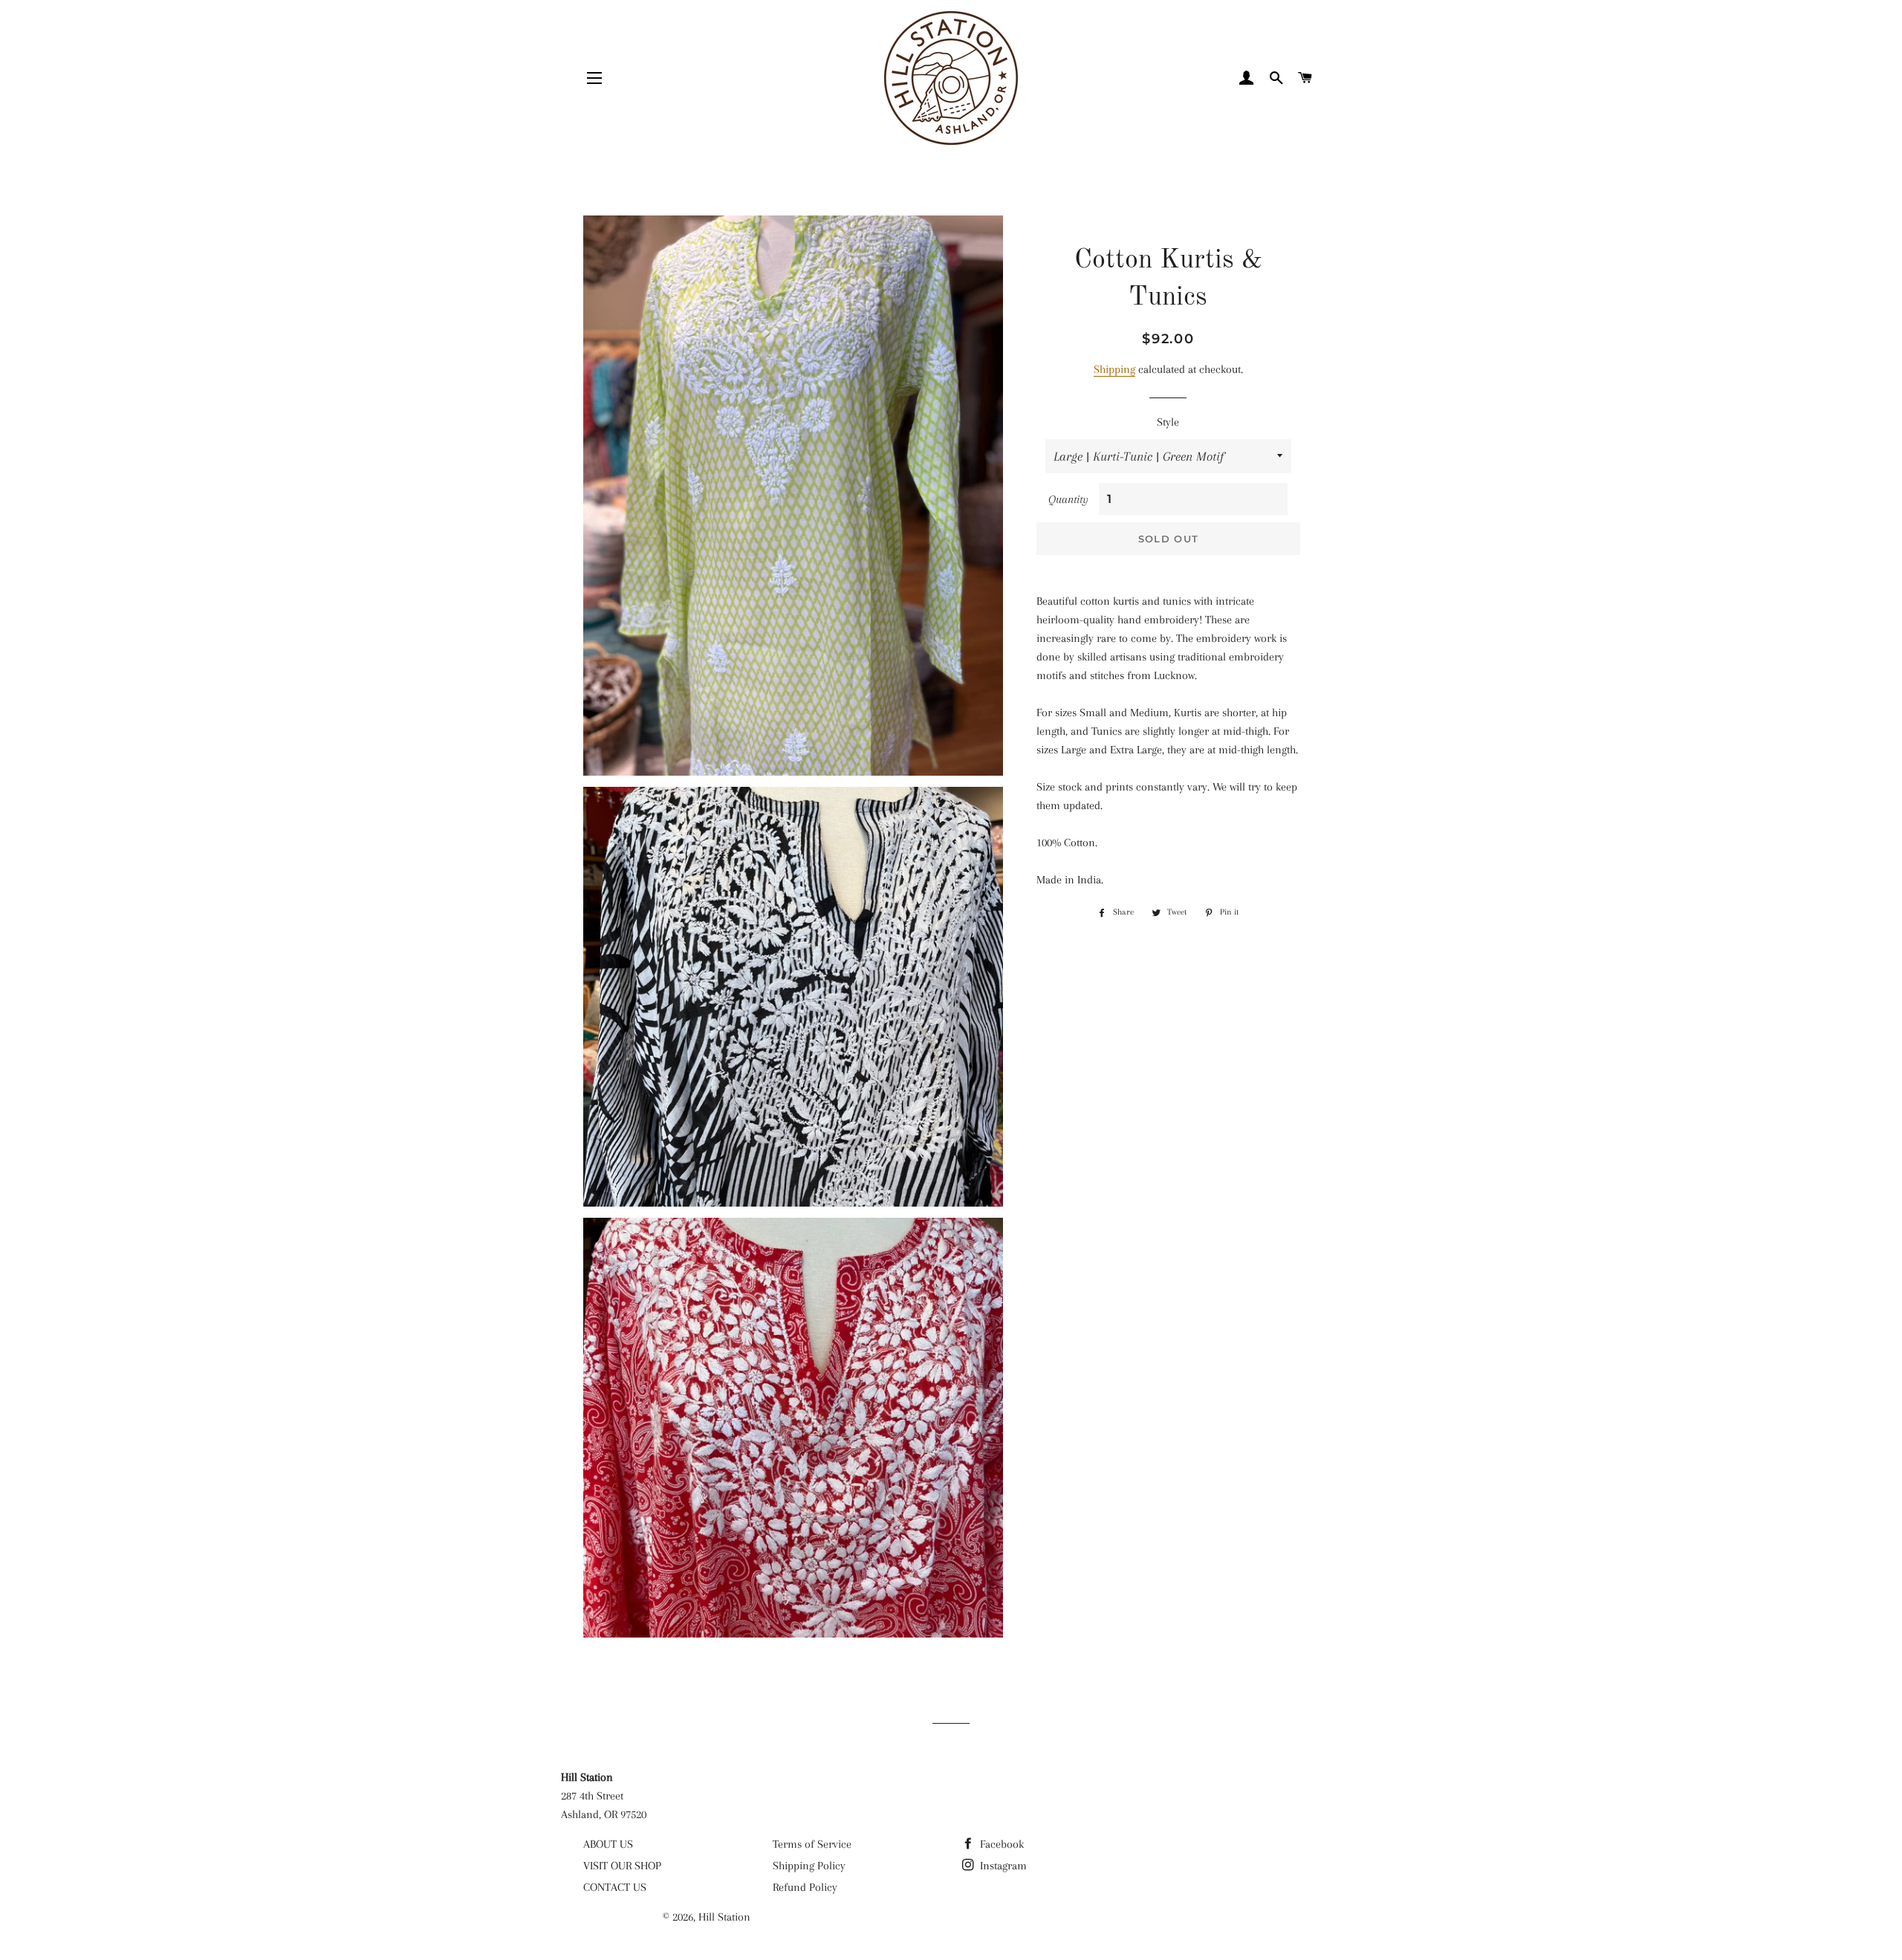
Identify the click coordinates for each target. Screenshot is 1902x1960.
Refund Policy (805, 1887)
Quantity (1068, 499)
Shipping (1114, 369)
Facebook (1000, 1844)
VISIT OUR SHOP (622, 1866)
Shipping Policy (809, 1866)
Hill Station (724, 1917)
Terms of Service (812, 1844)
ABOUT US (608, 1844)
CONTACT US (615, 1887)
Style (1168, 422)
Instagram (1002, 1866)
